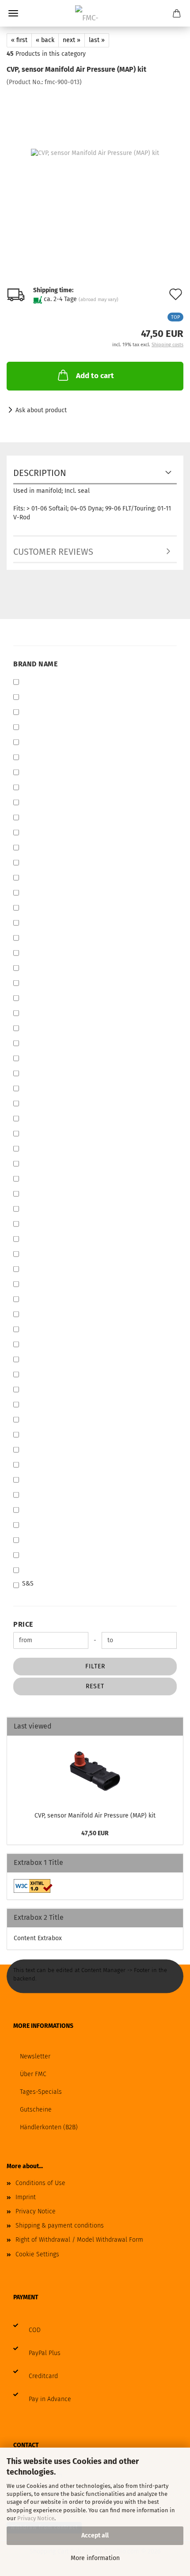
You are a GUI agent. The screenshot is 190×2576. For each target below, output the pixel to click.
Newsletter (35, 2056)
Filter (95, 1666)
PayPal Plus (45, 2353)
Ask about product (41, 410)
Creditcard (43, 2376)
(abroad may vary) (99, 300)
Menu (13, 13)
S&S (28, 1584)
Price (23, 1624)
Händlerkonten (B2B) (49, 2127)
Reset (95, 1686)
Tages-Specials (41, 2092)
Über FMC (33, 2074)
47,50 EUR (95, 1833)
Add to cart (95, 376)
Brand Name (35, 664)
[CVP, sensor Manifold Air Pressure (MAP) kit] (95, 153)
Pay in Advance (50, 2399)
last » (97, 40)
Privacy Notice (36, 2518)
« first (19, 40)
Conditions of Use (40, 2183)
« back (45, 40)
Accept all (95, 2535)
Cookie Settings (37, 2254)
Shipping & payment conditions (60, 2226)
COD (35, 2330)
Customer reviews (53, 552)
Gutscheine (36, 2110)
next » (72, 40)
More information (95, 2558)
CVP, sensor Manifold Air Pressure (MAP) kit (95, 1816)
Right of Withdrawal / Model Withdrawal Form (79, 2240)
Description (40, 473)
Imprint (26, 2197)
